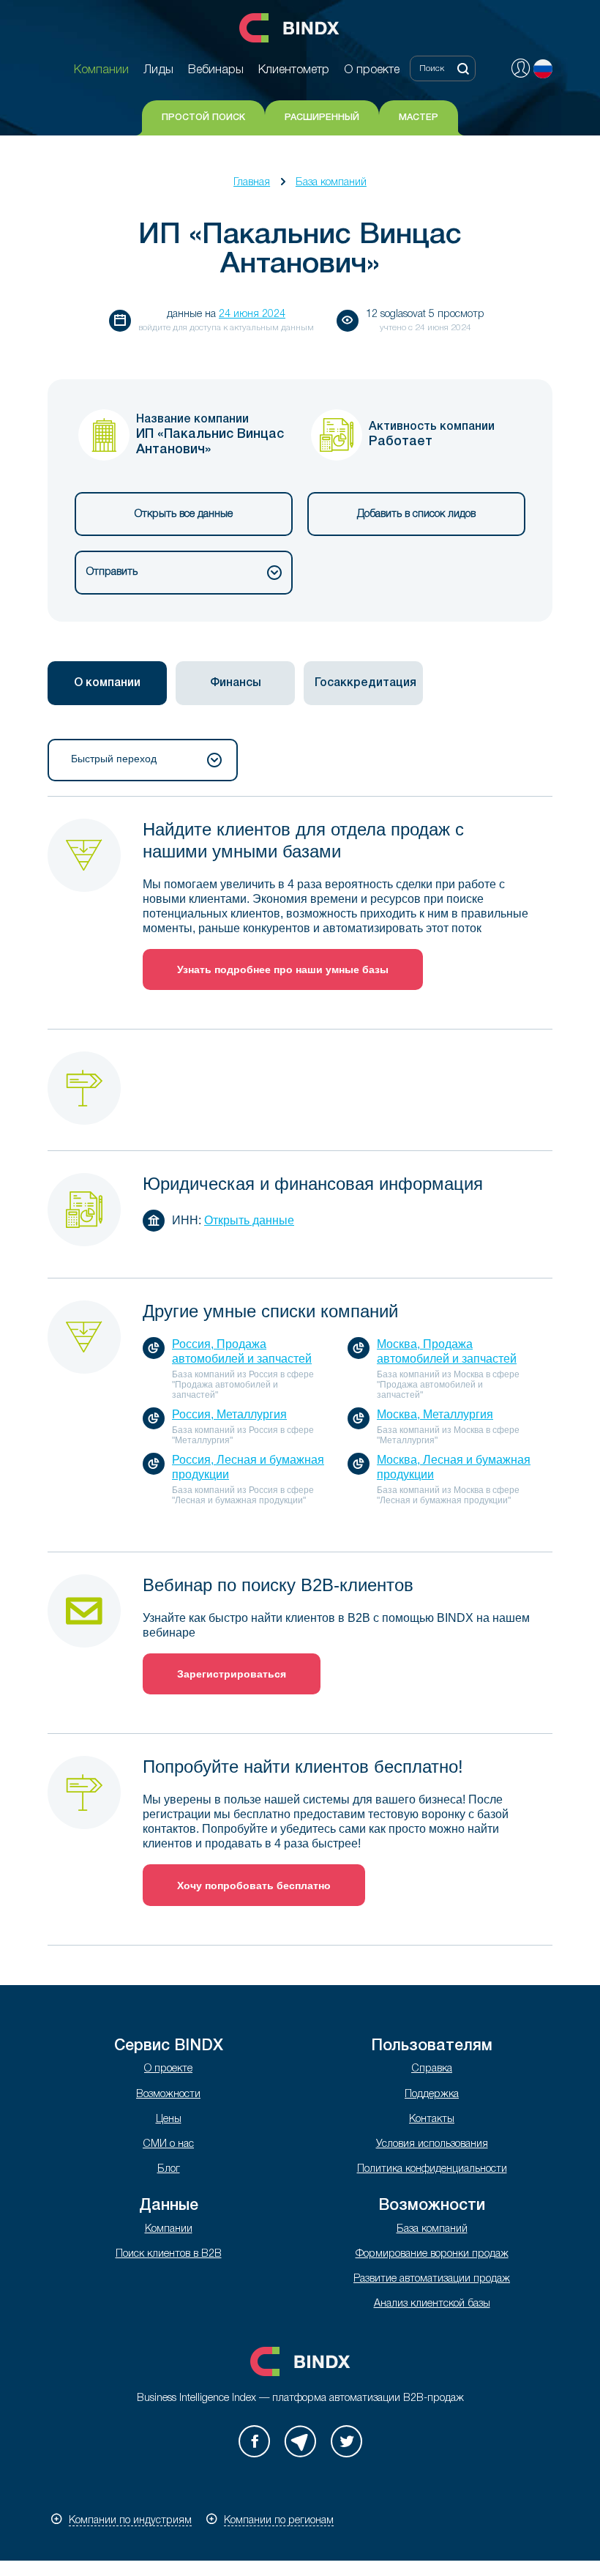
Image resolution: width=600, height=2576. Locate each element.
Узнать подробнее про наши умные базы (283, 969)
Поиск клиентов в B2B (169, 2254)
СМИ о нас (168, 2144)
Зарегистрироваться (232, 1674)
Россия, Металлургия (229, 1414)
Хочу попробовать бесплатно (254, 1886)
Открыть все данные (184, 514)
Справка (432, 2069)
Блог (169, 2169)
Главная (252, 183)
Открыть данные (249, 1220)
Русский (543, 69)
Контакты (432, 2119)
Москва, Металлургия (435, 1414)
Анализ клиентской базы (432, 2304)
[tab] (107, 683)
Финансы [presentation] (236, 683)
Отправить (112, 572)
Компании (169, 2229)
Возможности (168, 2095)
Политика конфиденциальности (432, 2169)
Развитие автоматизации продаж (432, 2279)
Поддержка (432, 2095)
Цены (169, 2119)
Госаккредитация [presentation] (365, 683)
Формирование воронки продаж (432, 2254)
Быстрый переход (114, 759)
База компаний (331, 183)
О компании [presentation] (107, 683)
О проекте (168, 2069)
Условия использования (432, 2144)
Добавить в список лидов (416, 514)
